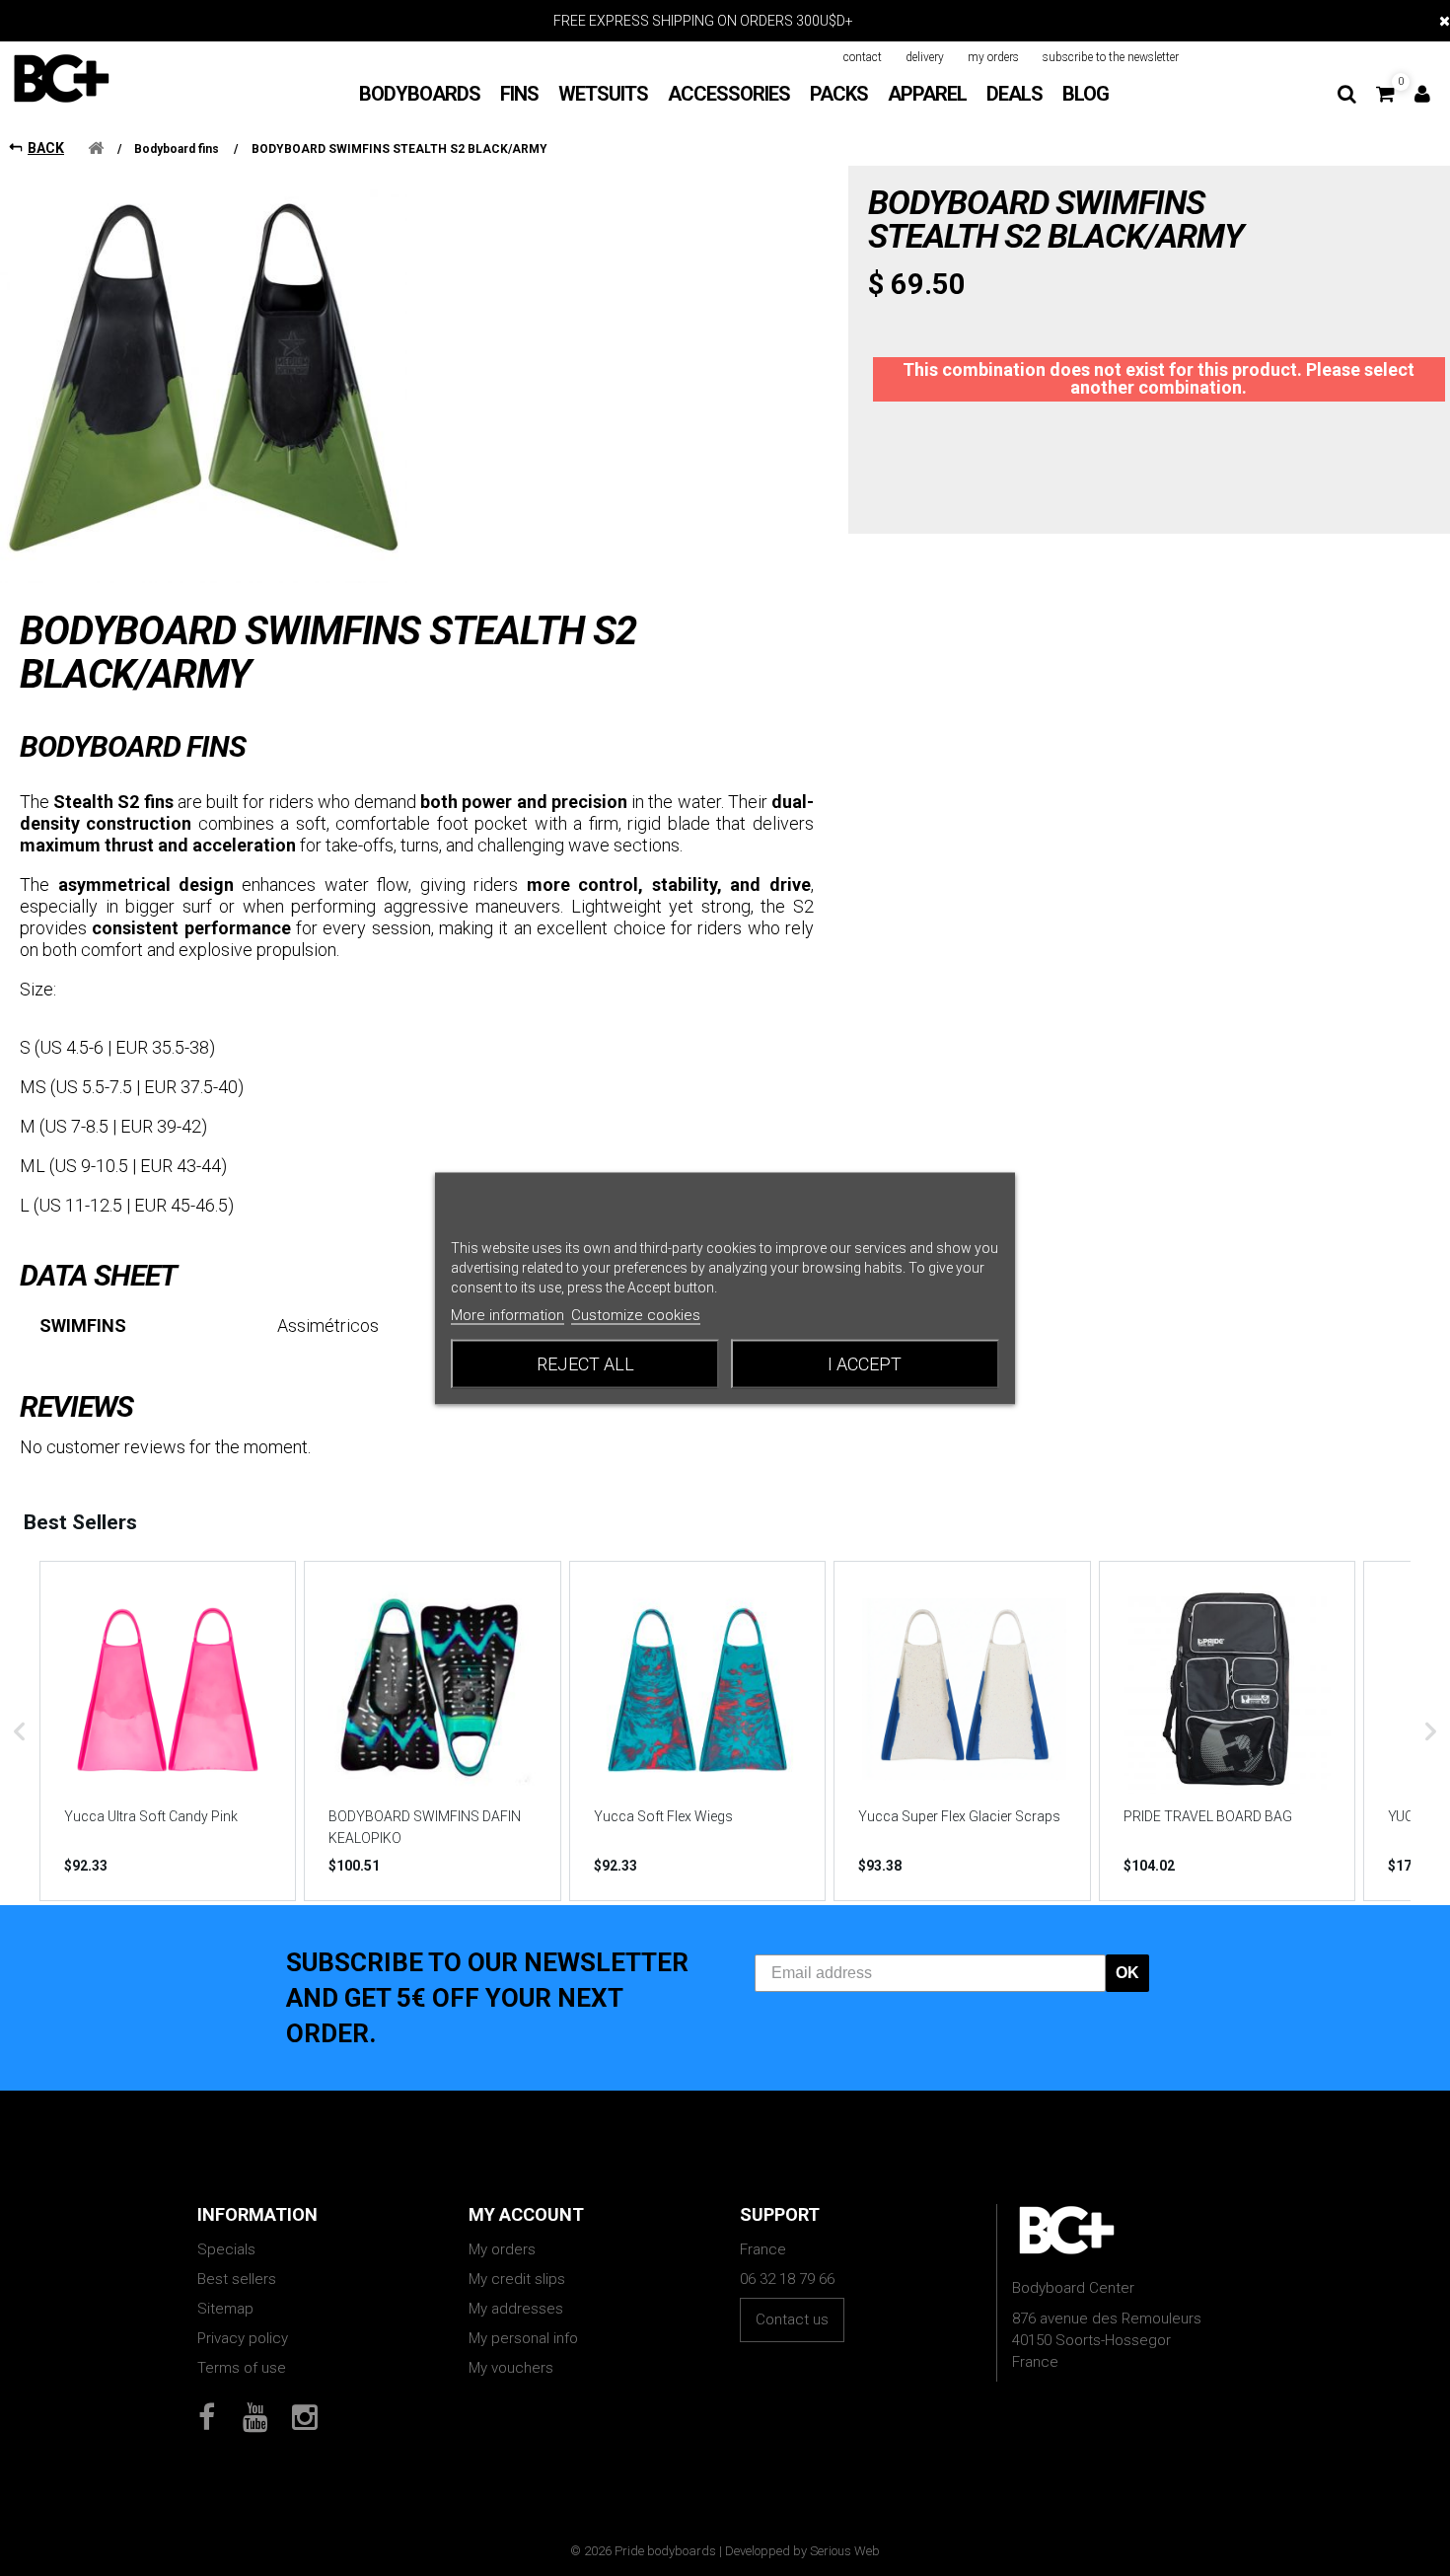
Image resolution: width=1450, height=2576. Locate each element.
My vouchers (511, 2368)
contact (863, 57)
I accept (865, 1363)
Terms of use (242, 2368)
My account (526, 2214)
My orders (502, 2249)
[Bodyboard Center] (61, 78)
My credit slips (517, 2279)
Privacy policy (243, 2338)
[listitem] (168, 1730)
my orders (993, 57)
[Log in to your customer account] (1422, 94)
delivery (925, 57)
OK (1127, 1973)
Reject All (585, 1363)
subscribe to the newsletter (1111, 57)
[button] (20, 1730)
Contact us (792, 2319)
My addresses (516, 2309)
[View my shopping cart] (1385, 94)
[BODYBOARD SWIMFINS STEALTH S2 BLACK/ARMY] (204, 379)
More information (507, 1314)
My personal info (523, 2338)
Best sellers (237, 2279)
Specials (226, 2249)
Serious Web (845, 2551)
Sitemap (225, 2309)
